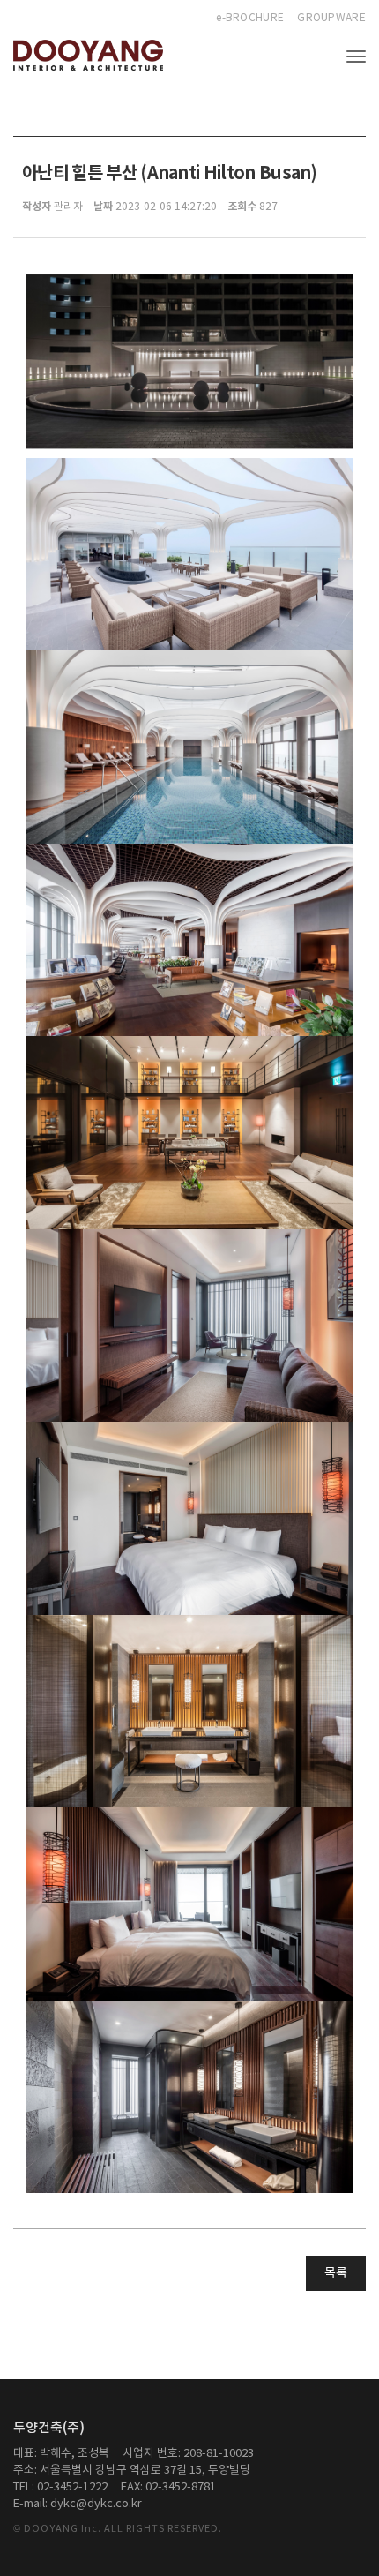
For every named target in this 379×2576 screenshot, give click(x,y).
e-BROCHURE (250, 18)
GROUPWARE (331, 18)
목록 (336, 2273)
